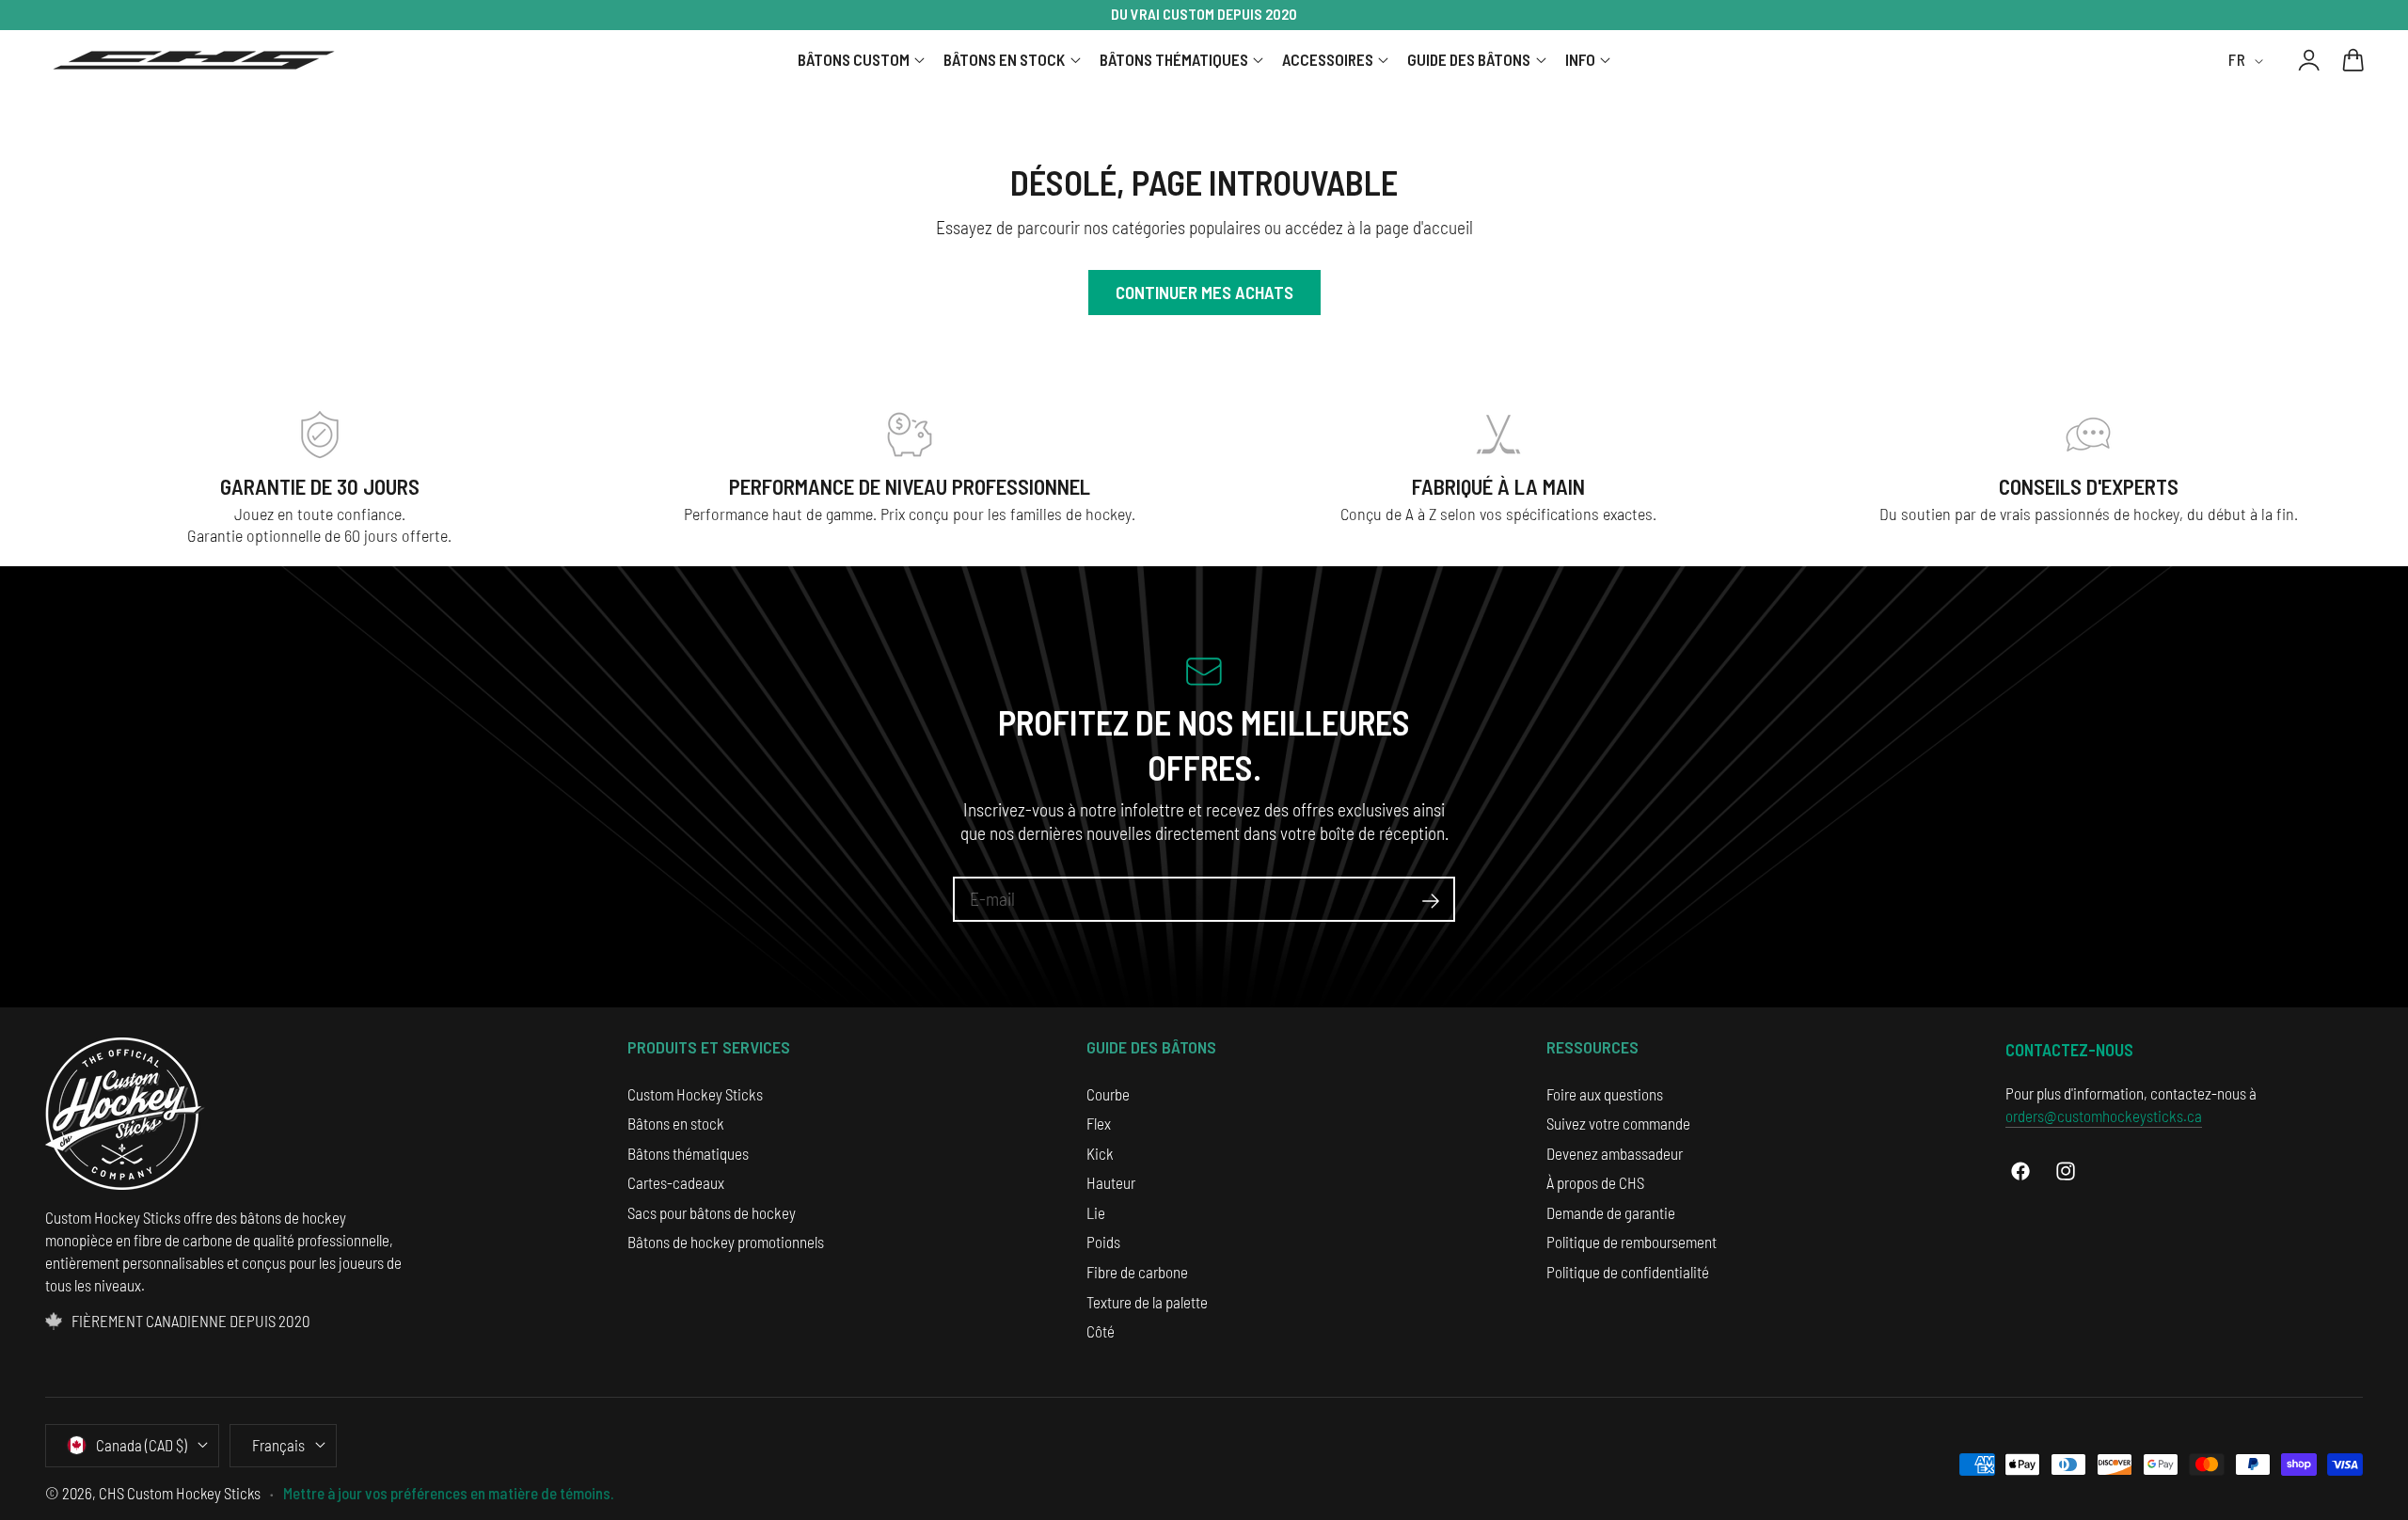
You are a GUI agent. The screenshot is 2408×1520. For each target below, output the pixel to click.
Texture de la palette (1147, 1302)
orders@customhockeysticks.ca (2104, 1116)
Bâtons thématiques (688, 1153)
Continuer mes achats (1204, 292)
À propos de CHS (1595, 1182)
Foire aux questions (1605, 1094)
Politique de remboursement (1632, 1242)
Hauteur (1111, 1182)
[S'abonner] (1431, 902)
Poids (1103, 1242)
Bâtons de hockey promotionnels (726, 1242)
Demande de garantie (1611, 1212)
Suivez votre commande (1618, 1123)
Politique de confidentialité (1628, 1272)
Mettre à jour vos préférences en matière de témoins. (449, 1493)
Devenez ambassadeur (1615, 1153)
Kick (1100, 1153)
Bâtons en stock (676, 1123)
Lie (1096, 1212)
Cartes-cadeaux (676, 1182)
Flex (1099, 1123)
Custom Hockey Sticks (695, 1094)
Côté (1101, 1331)
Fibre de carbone (1137, 1272)
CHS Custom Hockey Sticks (180, 1493)
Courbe (1108, 1094)
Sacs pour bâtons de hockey (712, 1212)
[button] (2353, 60)
